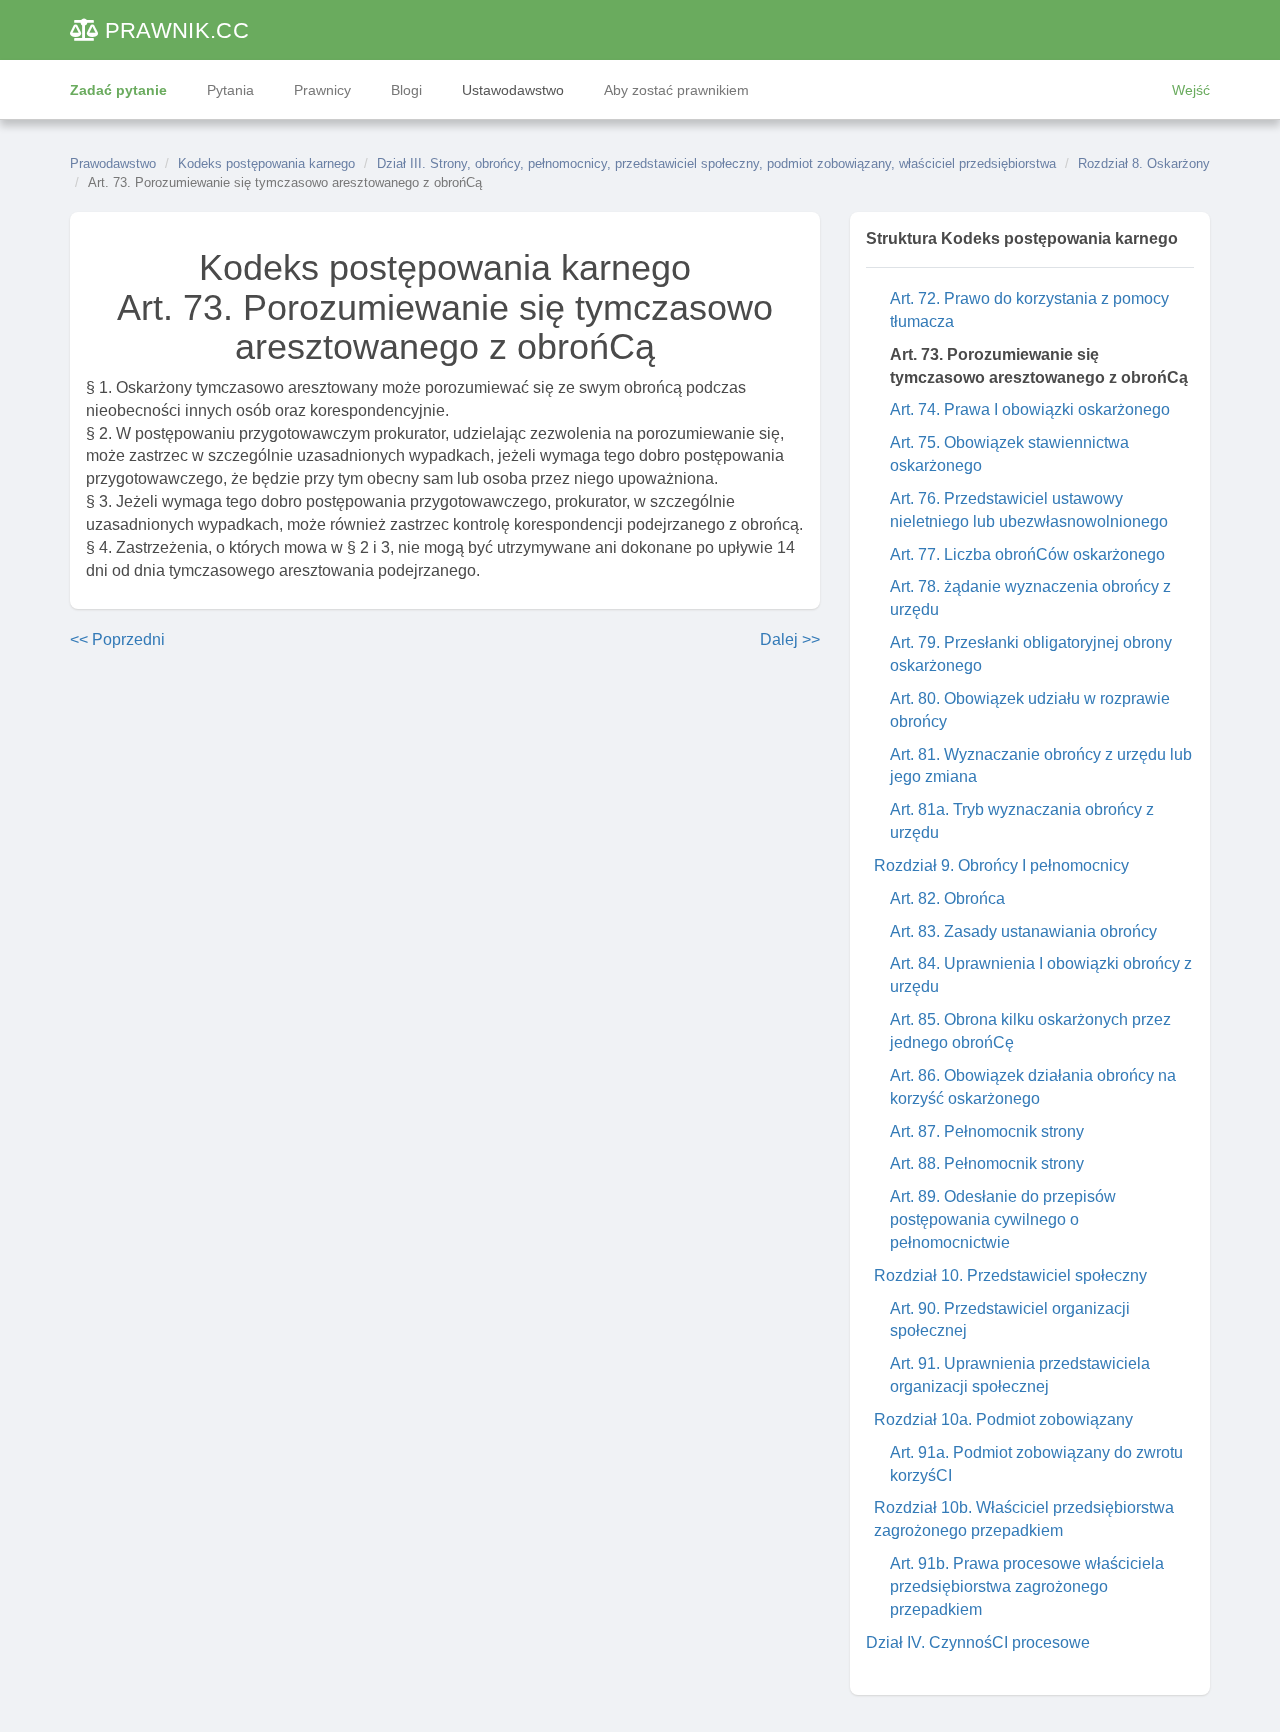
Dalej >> (790, 639)
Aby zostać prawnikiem (676, 90)
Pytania (230, 90)
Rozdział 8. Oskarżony (1144, 163)
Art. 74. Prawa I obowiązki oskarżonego (1030, 409)
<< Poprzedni (117, 639)
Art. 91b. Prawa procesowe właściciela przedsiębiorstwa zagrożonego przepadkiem (1027, 1586)
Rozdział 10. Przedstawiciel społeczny (1010, 1275)
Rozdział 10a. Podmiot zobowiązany (1003, 1419)
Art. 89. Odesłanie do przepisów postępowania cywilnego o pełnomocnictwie (1003, 1219)
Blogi (406, 90)
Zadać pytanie (118, 90)
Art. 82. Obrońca (947, 898)
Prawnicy (322, 90)
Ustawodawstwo (513, 90)
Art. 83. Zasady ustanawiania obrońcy (1023, 931)
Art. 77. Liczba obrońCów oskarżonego (1027, 554)
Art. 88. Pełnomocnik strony (987, 1163)
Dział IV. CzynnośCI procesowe (978, 1642)
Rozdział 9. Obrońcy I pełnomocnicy (1001, 865)
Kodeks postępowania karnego (266, 163)
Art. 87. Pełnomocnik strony (987, 1131)
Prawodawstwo (113, 163)
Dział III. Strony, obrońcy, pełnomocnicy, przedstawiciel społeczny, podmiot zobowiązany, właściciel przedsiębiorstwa (716, 163)
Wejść (1191, 90)
